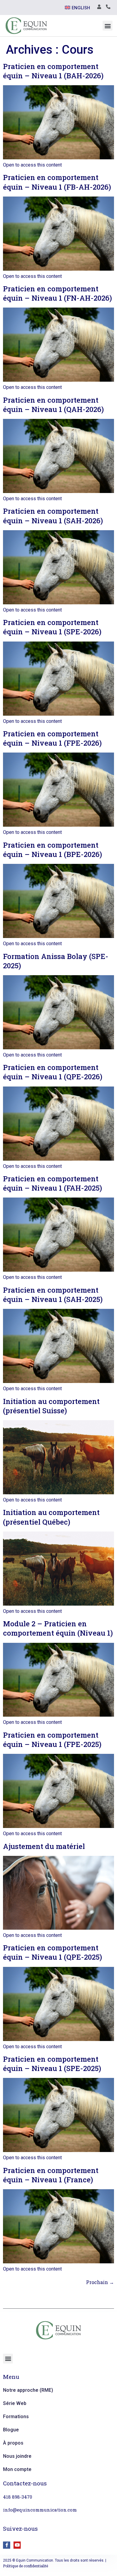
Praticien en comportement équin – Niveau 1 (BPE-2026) (52, 850)
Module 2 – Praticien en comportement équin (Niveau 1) (58, 1628)
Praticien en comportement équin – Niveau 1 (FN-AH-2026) (57, 293)
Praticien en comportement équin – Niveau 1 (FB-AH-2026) (57, 182)
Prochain (100, 2282)
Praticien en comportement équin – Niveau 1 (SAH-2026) (53, 516)
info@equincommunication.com (40, 2510)
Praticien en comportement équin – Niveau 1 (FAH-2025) (52, 1183)
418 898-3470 (18, 2497)
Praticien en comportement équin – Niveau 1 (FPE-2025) (52, 1740)
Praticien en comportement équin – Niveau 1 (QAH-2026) (53, 405)
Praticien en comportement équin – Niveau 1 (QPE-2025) (52, 1952)
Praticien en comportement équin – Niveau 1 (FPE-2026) (52, 738)
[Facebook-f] (7, 2545)
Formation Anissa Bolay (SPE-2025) (56, 961)
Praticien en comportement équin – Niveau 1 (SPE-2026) (52, 627)
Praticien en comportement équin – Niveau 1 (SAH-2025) (53, 1295)
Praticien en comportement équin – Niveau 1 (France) (51, 2175)
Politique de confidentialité (25, 2566)
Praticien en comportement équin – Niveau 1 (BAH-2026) (53, 71)
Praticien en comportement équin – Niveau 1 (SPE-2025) (52, 2064)
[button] (108, 26)
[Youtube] (17, 2545)
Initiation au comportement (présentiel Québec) (51, 1517)
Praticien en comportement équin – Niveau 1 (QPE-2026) (53, 1072)
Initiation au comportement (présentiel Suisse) (51, 1406)
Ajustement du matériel (44, 1846)
